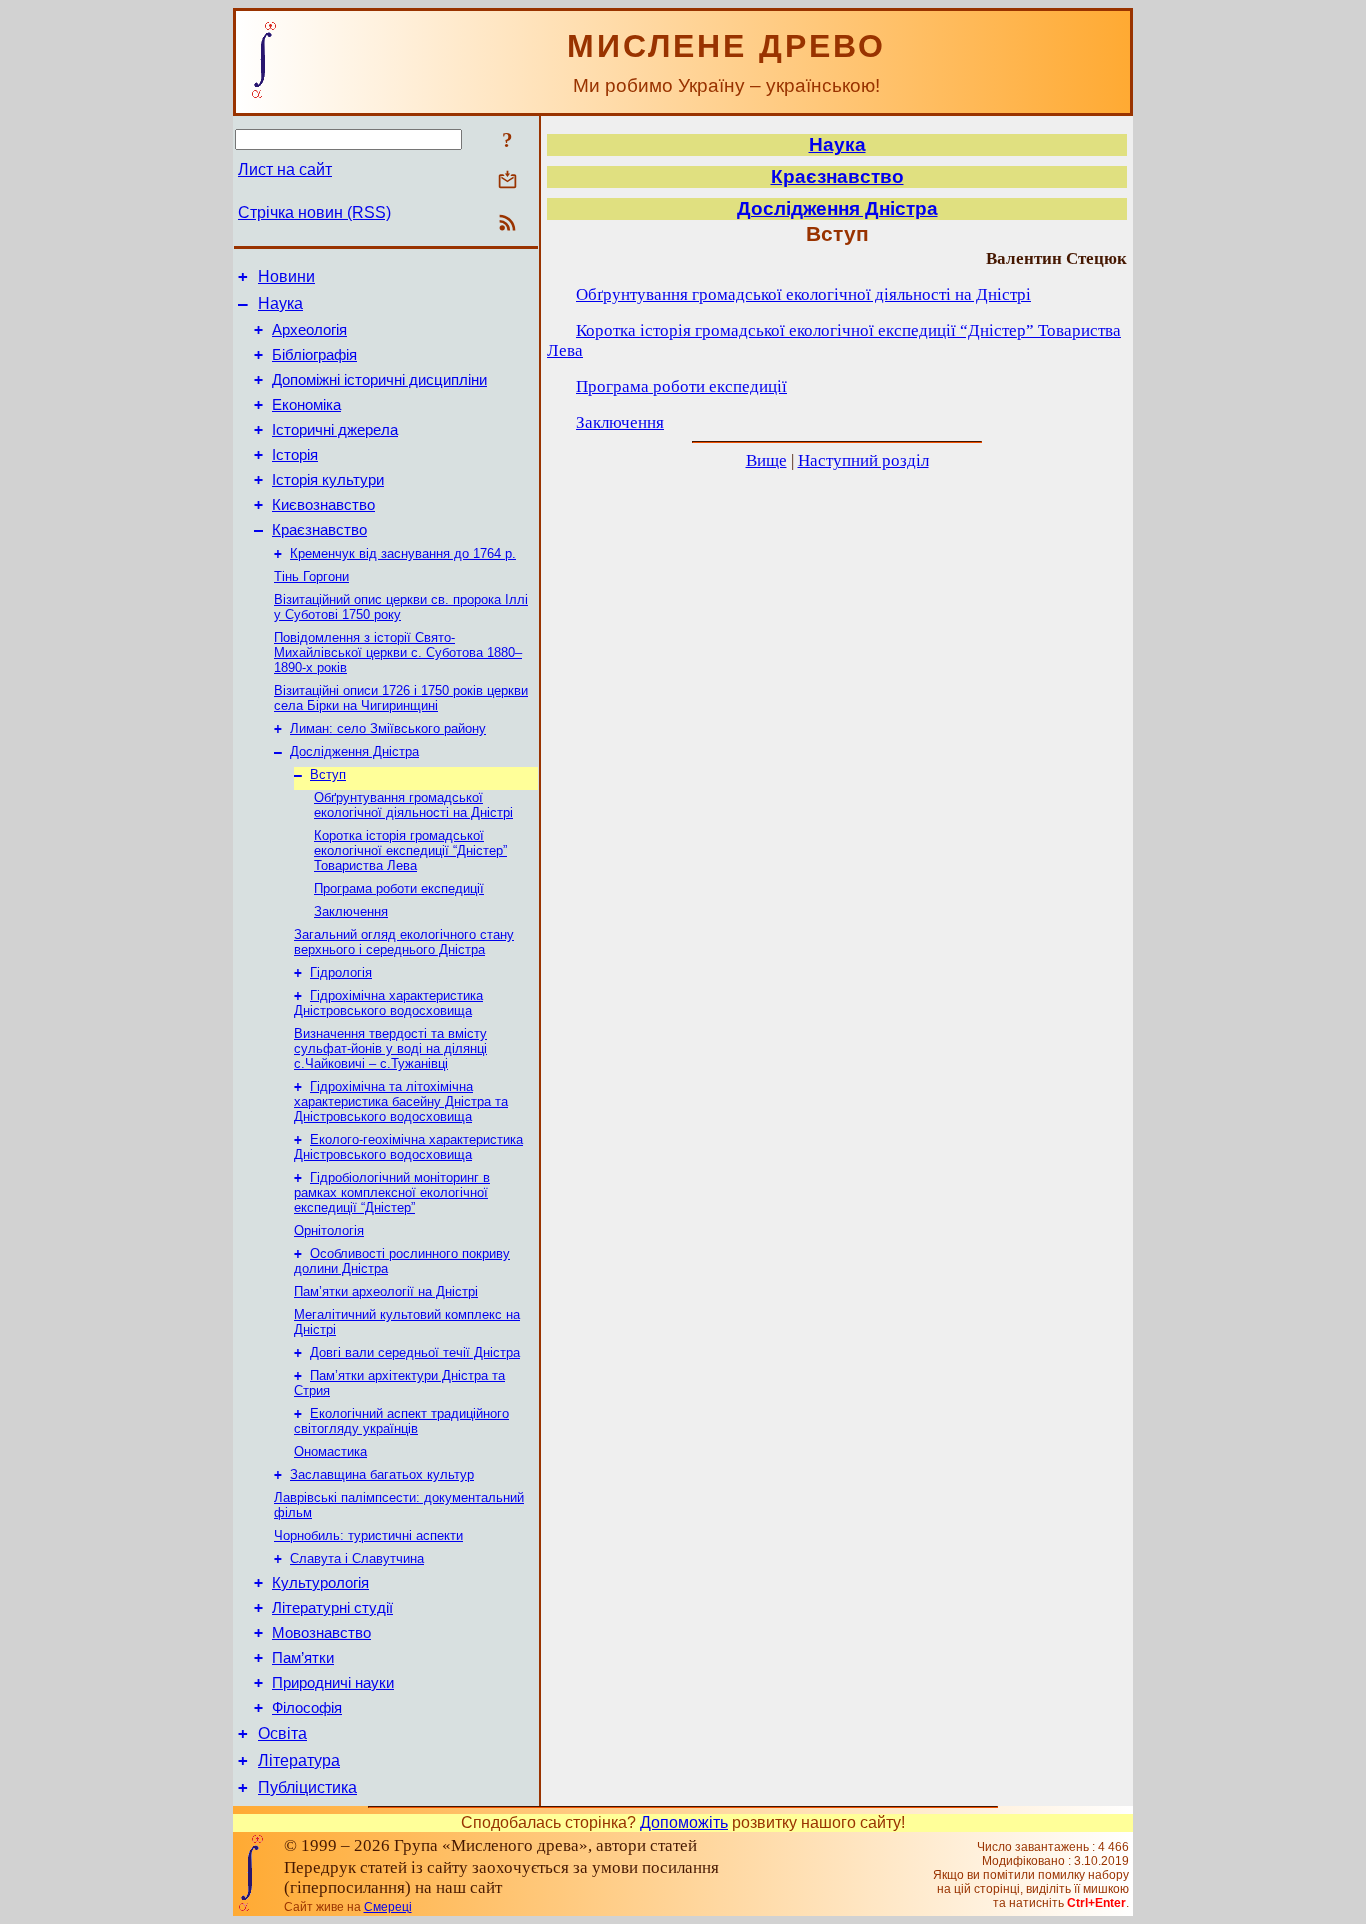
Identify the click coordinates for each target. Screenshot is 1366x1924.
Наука (280, 303)
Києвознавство (323, 505)
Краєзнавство (319, 530)
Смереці (388, 1907)
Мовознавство (321, 1633)
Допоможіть (684, 1822)
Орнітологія (329, 1230)
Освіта (282, 1733)
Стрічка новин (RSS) (314, 212)
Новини (286, 276)
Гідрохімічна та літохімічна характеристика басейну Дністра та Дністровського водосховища (401, 1101)
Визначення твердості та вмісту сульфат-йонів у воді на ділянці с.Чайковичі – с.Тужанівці (390, 1048)
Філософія (307, 1708)
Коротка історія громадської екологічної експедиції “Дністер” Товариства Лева (410, 850)
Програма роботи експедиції (399, 888)
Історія (295, 455)
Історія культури (328, 480)
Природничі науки (333, 1683)
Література (299, 1760)
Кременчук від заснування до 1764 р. (403, 553)
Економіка (306, 405)
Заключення (351, 911)
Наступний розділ (863, 460)
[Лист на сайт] (507, 181)
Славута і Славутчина (357, 1558)
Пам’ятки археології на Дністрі (386, 1291)
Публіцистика (307, 1787)
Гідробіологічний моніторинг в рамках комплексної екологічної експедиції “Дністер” (392, 1192)
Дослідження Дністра (354, 751)
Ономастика (330, 1451)
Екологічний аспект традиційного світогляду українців (401, 1421)
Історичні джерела (335, 430)
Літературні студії (332, 1608)
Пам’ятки (303, 1658)
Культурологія (320, 1583)
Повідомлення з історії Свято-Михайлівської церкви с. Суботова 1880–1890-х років (398, 652)
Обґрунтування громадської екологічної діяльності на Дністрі (413, 805)
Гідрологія (341, 972)
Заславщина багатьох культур (382, 1474)
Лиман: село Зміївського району (388, 728)
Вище (766, 460)
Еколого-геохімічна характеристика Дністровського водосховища (408, 1147)
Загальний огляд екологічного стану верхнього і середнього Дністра (404, 942)
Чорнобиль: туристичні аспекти (368, 1535)
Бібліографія (314, 355)
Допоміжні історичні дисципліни (379, 380)
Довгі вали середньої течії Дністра (415, 1352)
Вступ (328, 774)
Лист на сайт (285, 169)
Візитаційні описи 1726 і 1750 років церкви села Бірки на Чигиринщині (401, 698)
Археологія (309, 330)
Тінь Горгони (311, 576)
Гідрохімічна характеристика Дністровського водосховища (388, 1003)
